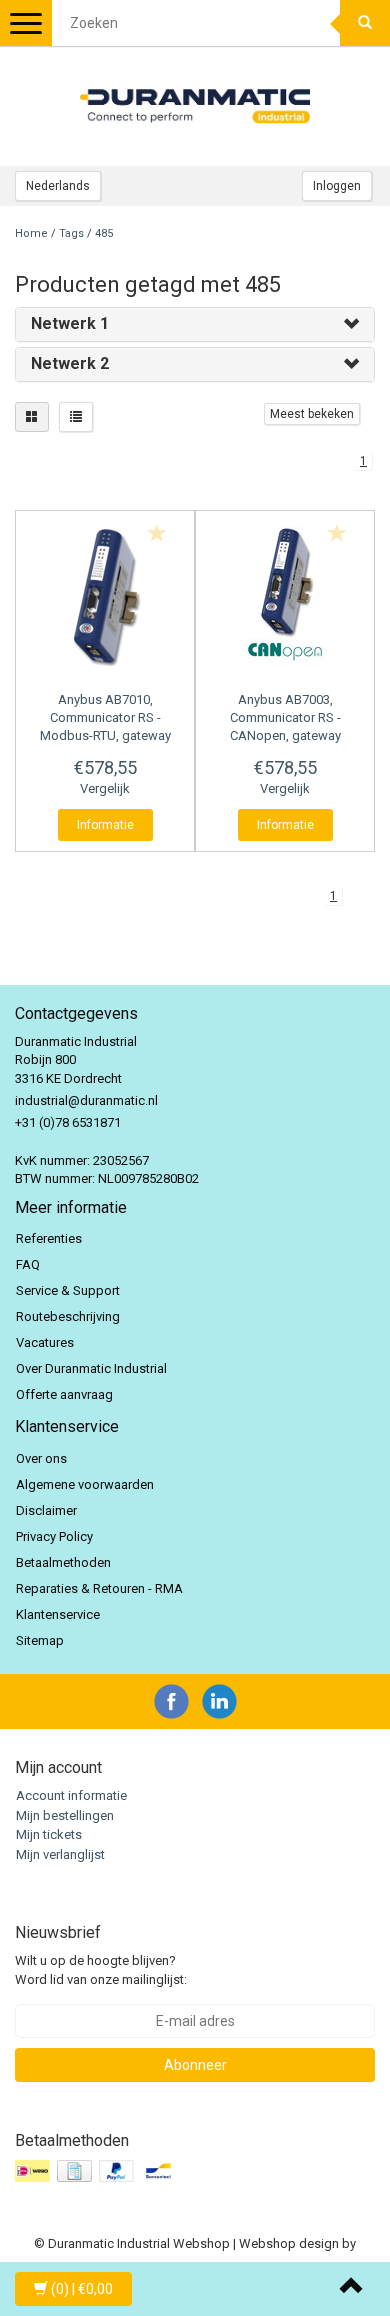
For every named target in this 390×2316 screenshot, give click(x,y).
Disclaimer (46, 1510)
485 (104, 233)
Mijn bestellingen (65, 1815)
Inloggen (337, 186)
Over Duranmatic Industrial (91, 1368)
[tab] (195, 324)
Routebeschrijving (68, 1316)
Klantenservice (58, 1614)
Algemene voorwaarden (85, 1484)
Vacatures (45, 1342)
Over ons (41, 1458)
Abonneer (195, 2065)
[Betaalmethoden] (97, 2171)
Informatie (105, 825)
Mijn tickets (49, 1834)
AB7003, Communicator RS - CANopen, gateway (285, 717)
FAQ (28, 1264)
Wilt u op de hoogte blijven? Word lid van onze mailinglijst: (101, 1970)
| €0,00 (82, 2289)
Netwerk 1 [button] (70, 323)
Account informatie (71, 1795)
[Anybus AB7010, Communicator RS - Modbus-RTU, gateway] (105, 596)
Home (31, 233)
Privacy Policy (54, 1536)
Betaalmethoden (63, 1562)
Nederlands (58, 186)
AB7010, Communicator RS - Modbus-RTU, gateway (105, 717)
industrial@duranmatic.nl (86, 1100)
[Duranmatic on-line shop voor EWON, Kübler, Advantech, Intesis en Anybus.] (195, 106)
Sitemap (40, 1640)
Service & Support (68, 1290)
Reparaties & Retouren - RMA (99, 1588)
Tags (71, 233)
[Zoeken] (365, 23)
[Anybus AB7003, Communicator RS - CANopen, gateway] (285, 596)
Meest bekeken (312, 414)
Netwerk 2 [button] (70, 363)
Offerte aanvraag (64, 1394)
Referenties (49, 1238)
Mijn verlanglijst (60, 1854)
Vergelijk (105, 788)
